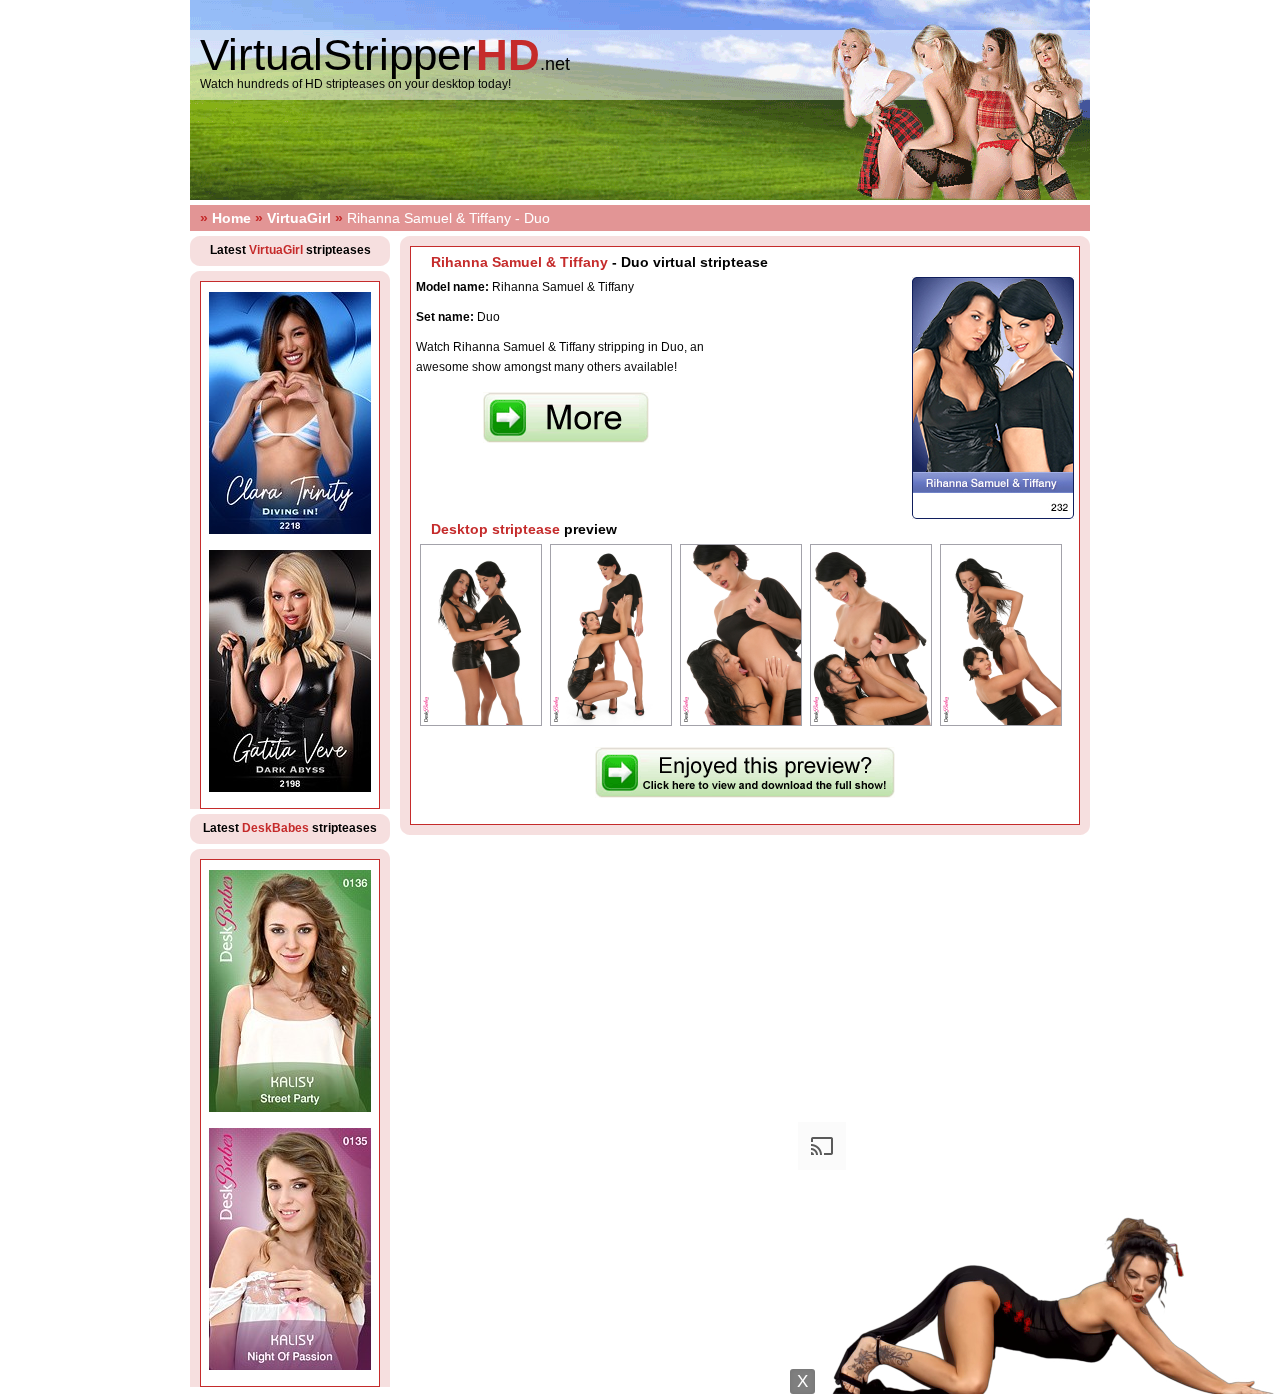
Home (231, 218)
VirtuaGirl (299, 218)
